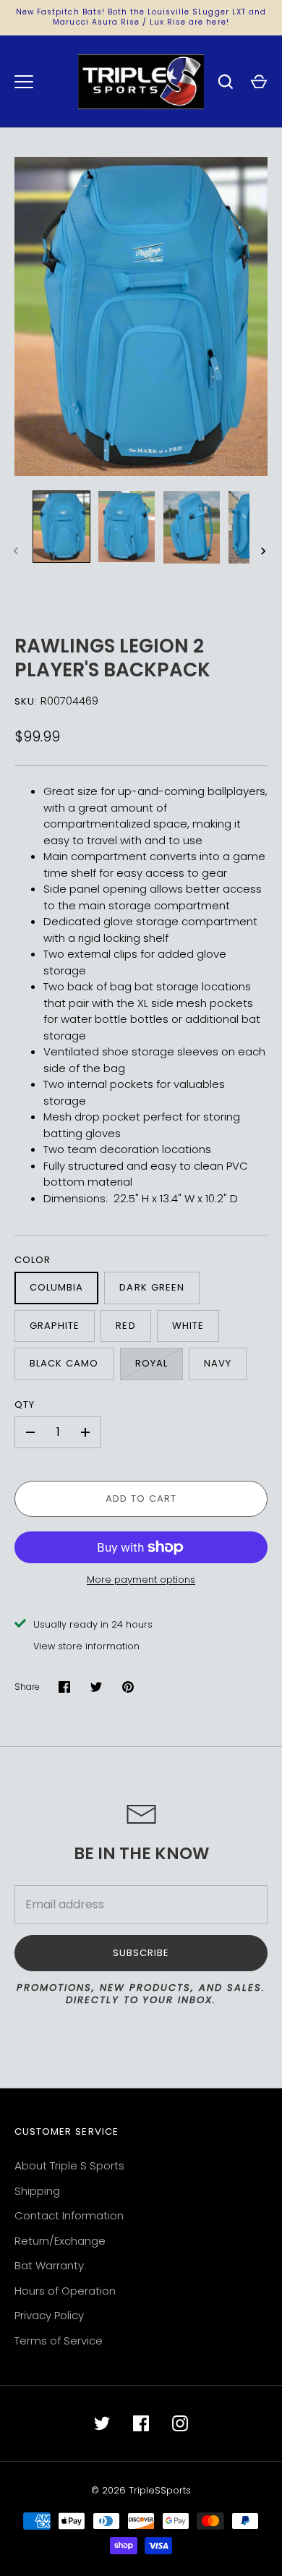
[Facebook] (141, 2423)
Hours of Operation (65, 2291)
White (188, 1326)
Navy (218, 1363)
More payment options (141, 1580)
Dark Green (152, 1287)
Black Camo (64, 1363)
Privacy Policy (49, 2315)
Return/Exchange (60, 2241)
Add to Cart (141, 1499)
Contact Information (69, 2215)
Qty (25, 1404)
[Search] (226, 82)
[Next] (265, 551)
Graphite (55, 1326)
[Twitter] (102, 2423)
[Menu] (24, 82)
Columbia (56, 1287)
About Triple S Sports (69, 2165)
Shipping (37, 2191)
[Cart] (259, 82)
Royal (151, 1363)
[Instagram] (180, 2423)
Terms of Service (59, 2341)
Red (125, 1326)
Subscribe (141, 1953)
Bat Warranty (49, 2265)
